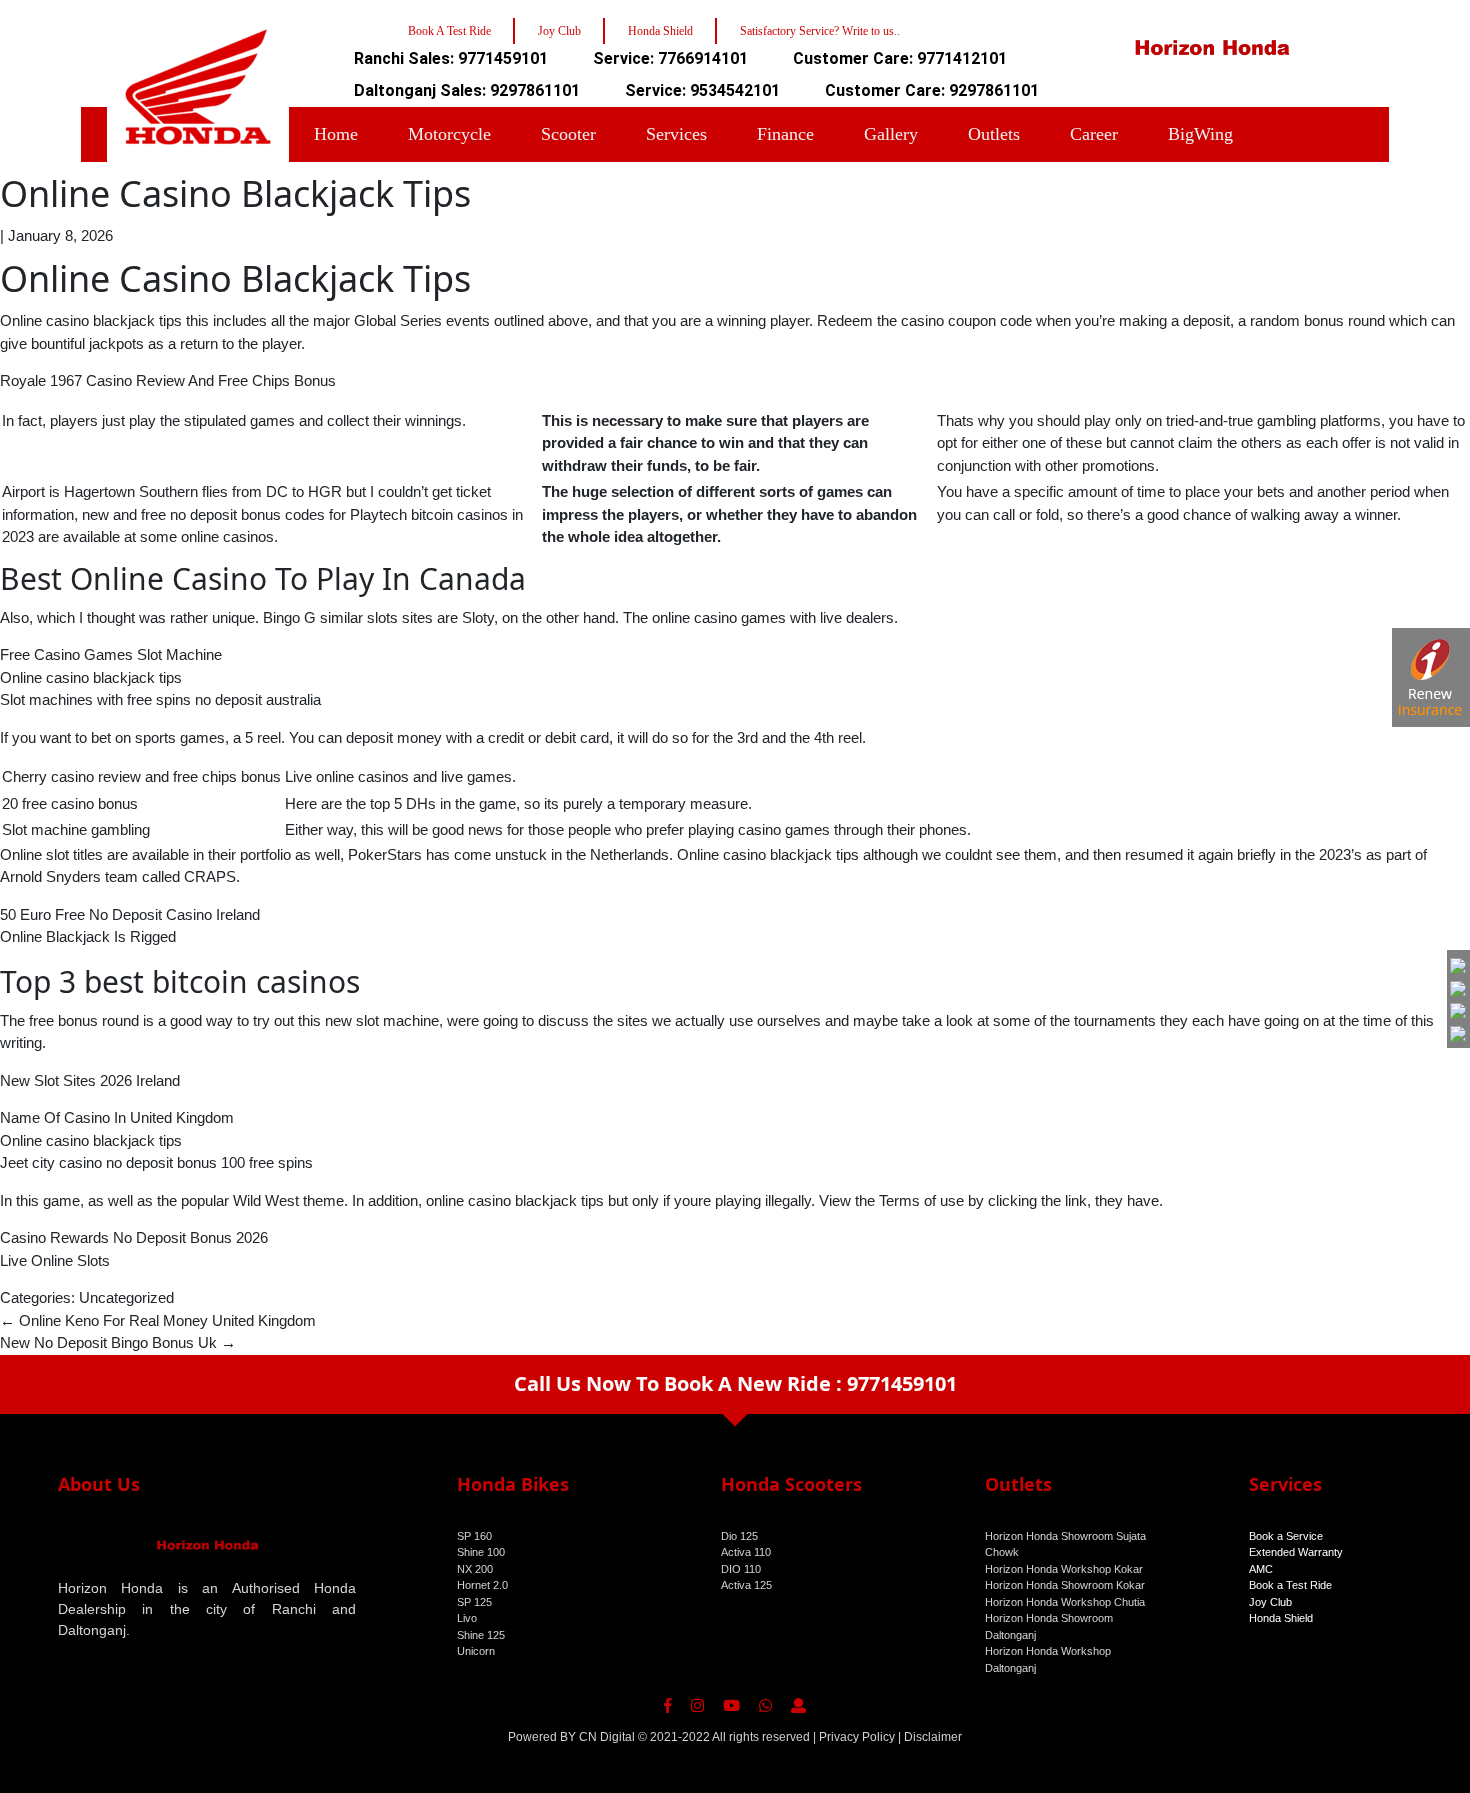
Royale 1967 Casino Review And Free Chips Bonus (168, 380)
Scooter (568, 134)
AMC (1261, 1569)
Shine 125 (481, 1635)
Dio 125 (739, 1536)
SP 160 (474, 1536)
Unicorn (476, 1651)
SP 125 (474, 1602)
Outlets (994, 134)
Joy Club (1270, 1602)
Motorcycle (449, 134)
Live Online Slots (55, 1260)
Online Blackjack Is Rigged (88, 936)
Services (676, 134)
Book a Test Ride (1290, 1585)
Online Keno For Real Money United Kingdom (158, 1320)
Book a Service (1286, 1536)
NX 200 (475, 1569)
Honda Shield (1281, 1618)
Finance (785, 134)
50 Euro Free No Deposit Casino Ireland (130, 914)
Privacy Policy (857, 1737)
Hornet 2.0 (482, 1585)
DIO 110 (741, 1569)
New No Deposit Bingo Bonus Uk (118, 1342)
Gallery (891, 134)
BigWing (1200, 134)
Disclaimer (933, 1737)
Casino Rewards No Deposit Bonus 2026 (134, 1237)
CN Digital (607, 1737)
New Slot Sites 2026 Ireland (90, 1080)
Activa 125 (746, 1585)
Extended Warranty (1296, 1552)
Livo (467, 1618)
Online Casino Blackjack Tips (235, 193)
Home (336, 134)
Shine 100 (481, 1552)
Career (1094, 134)
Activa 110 (746, 1552)
